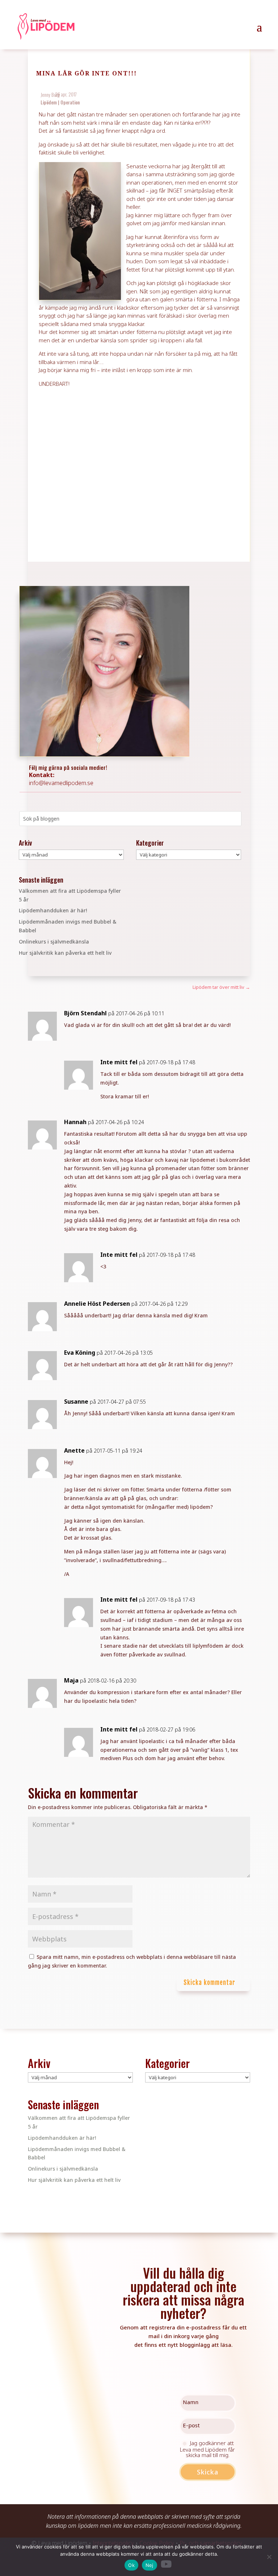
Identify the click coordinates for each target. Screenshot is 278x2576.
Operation (70, 102)
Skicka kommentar (209, 1983)
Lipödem (49, 102)
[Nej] (269, 2557)
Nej (149, 2565)
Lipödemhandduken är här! (53, 910)
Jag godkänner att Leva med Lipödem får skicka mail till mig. (207, 2449)
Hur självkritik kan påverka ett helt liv (65, 953)
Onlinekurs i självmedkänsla (54, 942)
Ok (131, 2565)
